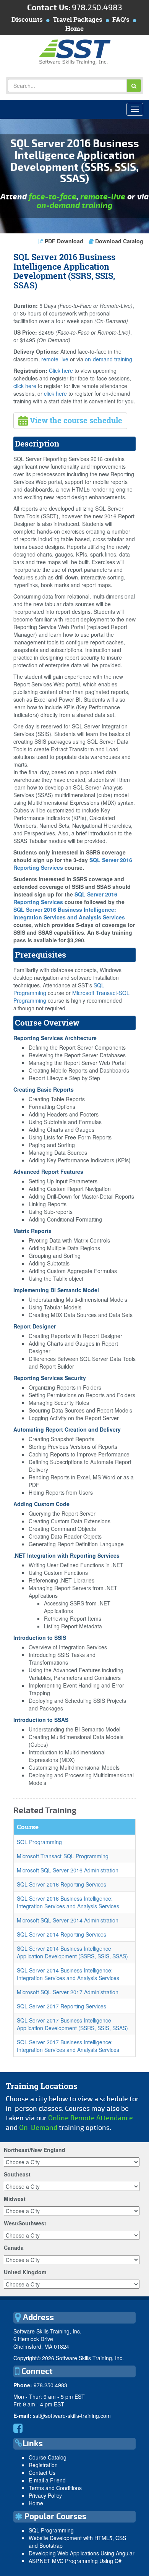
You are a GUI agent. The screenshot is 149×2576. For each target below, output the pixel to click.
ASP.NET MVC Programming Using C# (75, 2561)
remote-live (103, 197)
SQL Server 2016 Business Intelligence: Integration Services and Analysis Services (69, 913)
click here (25, 386)
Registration (43, 2465)
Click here (61, 371)
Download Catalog (118, 241)
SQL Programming (39, 1842)
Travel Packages (78, 19)
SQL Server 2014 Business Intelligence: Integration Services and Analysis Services (68, 1974)
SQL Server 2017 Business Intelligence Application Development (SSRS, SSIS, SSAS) (72, 2024)
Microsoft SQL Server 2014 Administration (68, 1920)
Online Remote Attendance (91, 2118)
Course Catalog (48, 2457)
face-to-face (53, 197)
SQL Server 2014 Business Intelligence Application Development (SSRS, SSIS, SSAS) (72, 1952)
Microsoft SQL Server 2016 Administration (68, 1870)
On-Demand (38, 2128)
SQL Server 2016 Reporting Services (62, 1884)
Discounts (27, 19)
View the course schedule (75, 420)
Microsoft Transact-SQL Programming (63, 1856)
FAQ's (121, 19)
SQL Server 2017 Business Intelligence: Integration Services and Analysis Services (68, 2046)
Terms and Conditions (55, 2488)
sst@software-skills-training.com (72, 2416)
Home (74, 28)
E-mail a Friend (47, 2480)
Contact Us (42, 2472)
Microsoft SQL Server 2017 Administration (68, 1992)
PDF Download (64, 241)
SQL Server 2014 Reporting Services (62, 1934)
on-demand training (74, 206)
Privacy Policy (45, 2495)
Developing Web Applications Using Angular (82, 2553)
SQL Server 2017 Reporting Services (62, 2006)
